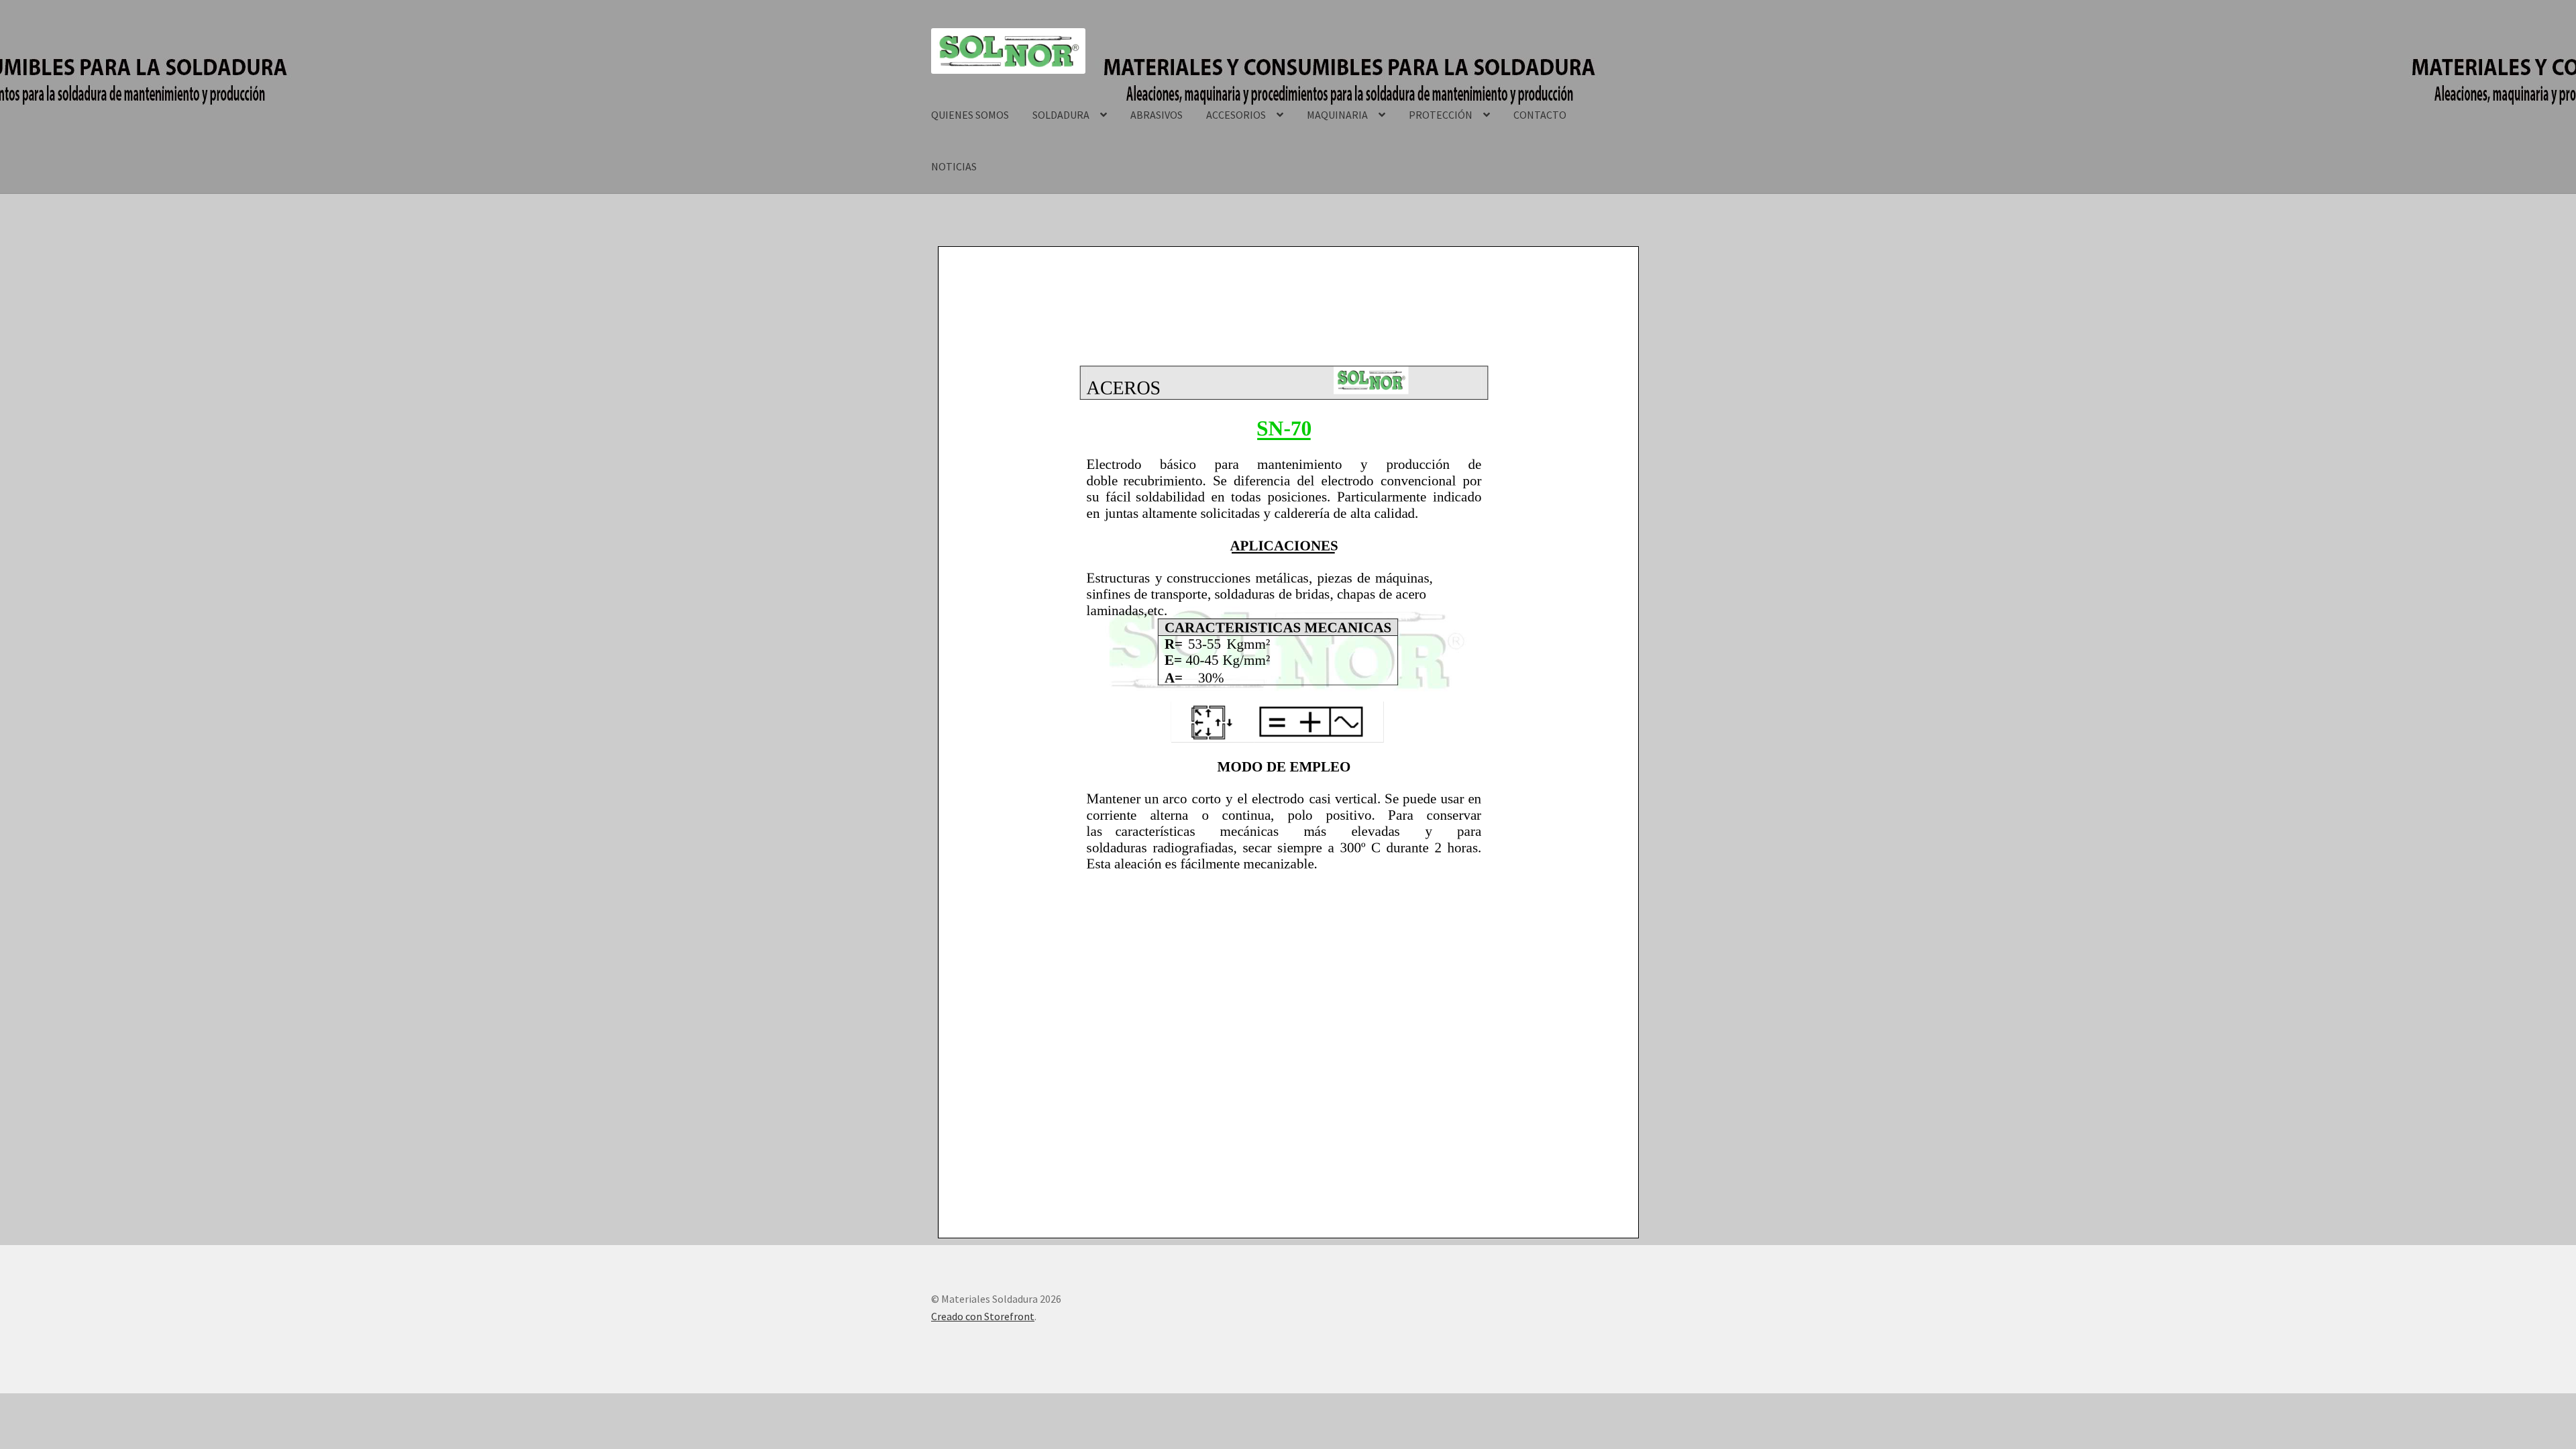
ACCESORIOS (1236, 115)
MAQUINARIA (1337, 115)
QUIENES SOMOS (970, 115)
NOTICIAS (954, 166)
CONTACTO (1540, 115)
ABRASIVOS (1157, 115)
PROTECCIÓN (1441, 115)
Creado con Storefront (983, 1316)
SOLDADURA (1061, 115)
